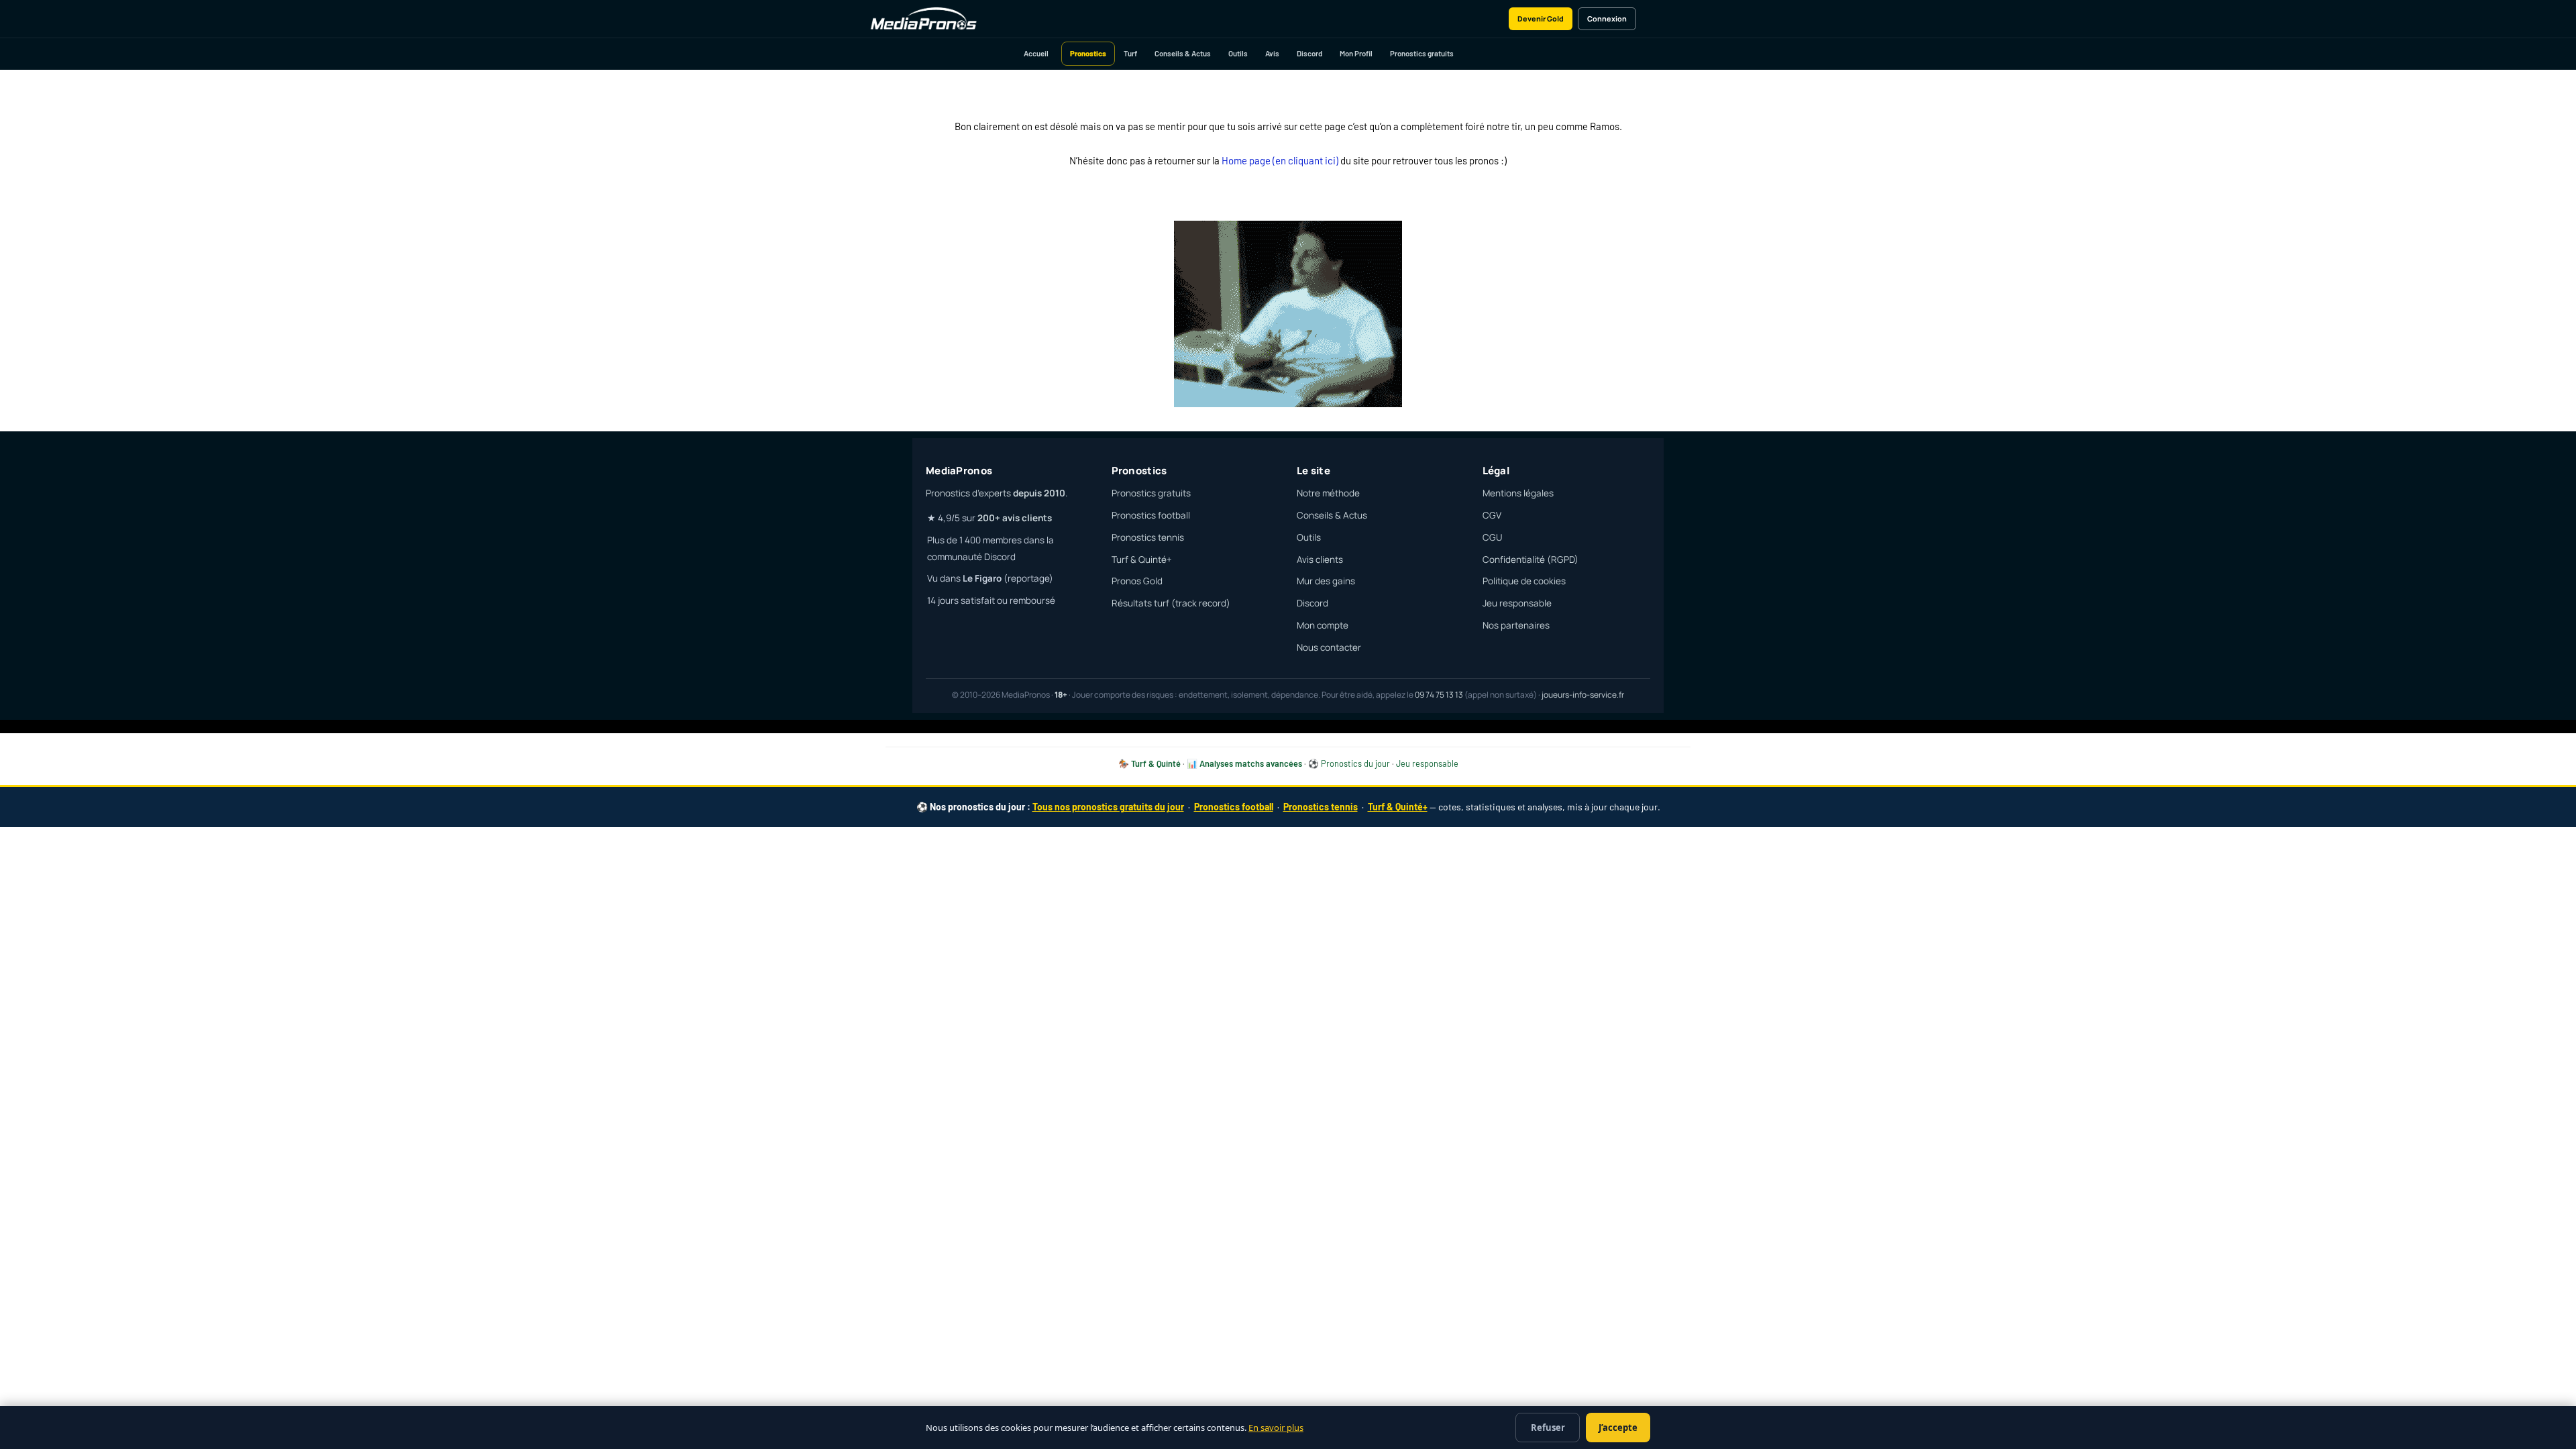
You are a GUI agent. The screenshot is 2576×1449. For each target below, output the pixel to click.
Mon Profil (1356, 53)
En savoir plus (1276, 1428)
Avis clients (1320, 559)
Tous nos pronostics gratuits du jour (1108, 807)
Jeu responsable (1517, 603)
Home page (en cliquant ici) (1280, 160)
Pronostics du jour (1355, 763)
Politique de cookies (1524, 581)
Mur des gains (1326, 581)
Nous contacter (1329, 647)
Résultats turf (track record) (1171, 603)
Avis (1272, 53)
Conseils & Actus (1183, 53)
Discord (1309, 53)
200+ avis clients (1015, 518)
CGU (1492, 537)
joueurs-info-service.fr (1583, 695)
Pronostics (1088, 53)
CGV (1492, 515)
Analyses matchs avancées (1251, 763)
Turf (1130, 53)
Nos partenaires (1516, 625)
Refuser (1548, 1428)
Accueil (1036, 53)
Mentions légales (1518, 493)
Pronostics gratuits (1422, 53)
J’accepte (1618, 1428)
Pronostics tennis (1148, 537)
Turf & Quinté (1156, 763)
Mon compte (1323, 625)
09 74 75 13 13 (1439, 695)
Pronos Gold (1137, 581)
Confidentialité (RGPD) (1531, 559)
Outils (1238, 53)
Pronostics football (1151, 515)
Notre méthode (1328, 493)
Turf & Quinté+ (1142, 559)
